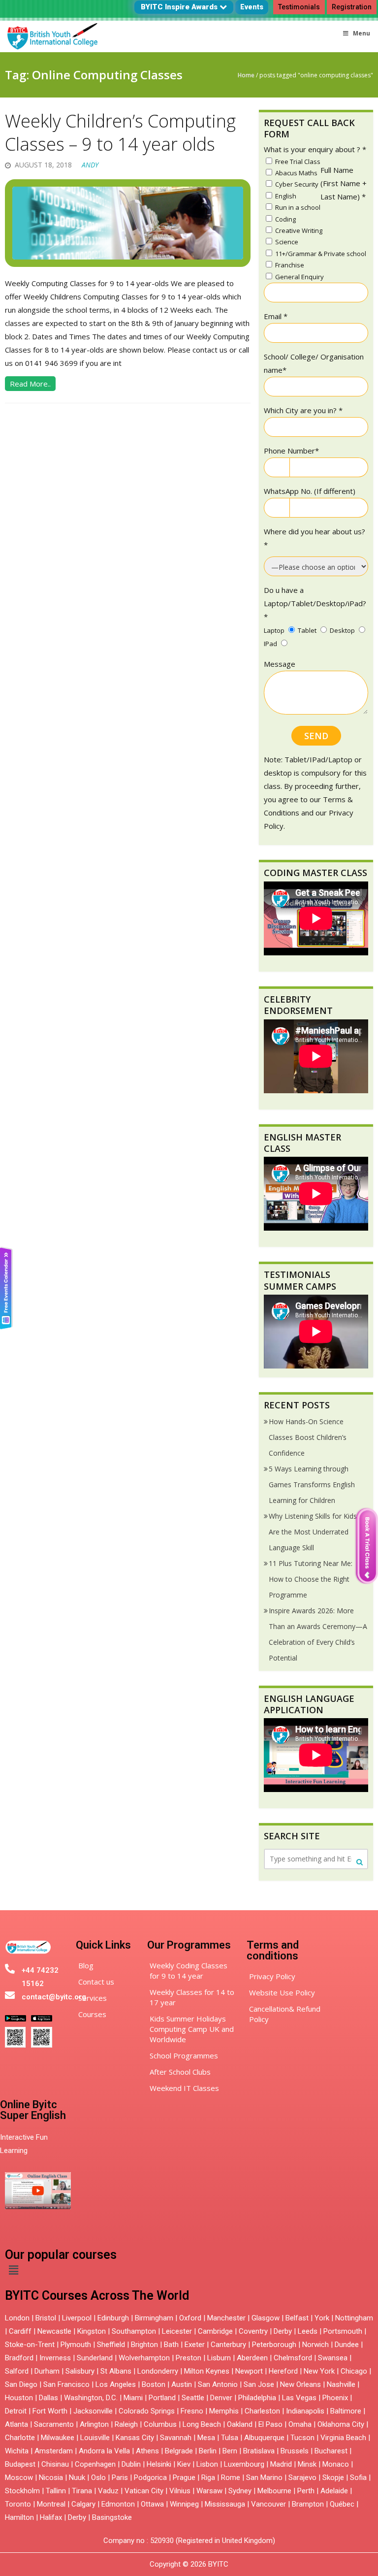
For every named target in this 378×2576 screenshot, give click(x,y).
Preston (189, 2358)
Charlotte (20, 2438)
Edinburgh (113, 2318)
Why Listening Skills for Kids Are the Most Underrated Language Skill (313, 1532)
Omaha (300, 2424)
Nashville (341, 2384)
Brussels (295, 2451)
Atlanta (16, 2424)
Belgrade (179, 2451)
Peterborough (274, 2345)
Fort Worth (50, 2411)
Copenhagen (95, 2464)
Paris (120, 2478)
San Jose (259, 2384)
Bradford (19, 2358)
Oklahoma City (341, 2424)
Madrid (281, 2464)
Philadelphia (257, 2398)
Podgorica (150, 2478)
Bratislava (259, 2451)
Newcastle (54, 2331)
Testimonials (299, 7)
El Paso (270, 2424)
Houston (19, 2398)
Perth (306, 2491)
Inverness (56, 2358)
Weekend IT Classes (184, 2088)
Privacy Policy (272, 1976)
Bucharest (331, 2451)
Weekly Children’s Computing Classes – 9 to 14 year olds (120, 132)
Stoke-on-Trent (30, 2345)
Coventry (253, 2331)
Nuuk (77, 2478)
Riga (208, 2478)
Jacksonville (93, 2411)
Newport (249, 2371)
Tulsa (230, 2438)
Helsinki (159, 2464)
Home (246, 75)
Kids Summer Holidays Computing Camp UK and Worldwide (192, 2029)
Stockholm (22, 2491)
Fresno (192, 2411)
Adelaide (334, 2491)
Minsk (307, 2464)
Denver (221, 2398)
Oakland (240, 2424)
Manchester (226, 2318)
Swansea (333, 2358)
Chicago (354, 2371)
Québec (342, 2504)
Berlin (208, 2451)
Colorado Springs (147, 2411)
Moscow (19, 2478)
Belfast (297, 2318)
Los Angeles (116, 2384)
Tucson (302, 2438)
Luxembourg (244, 2464)
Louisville (95, 2438)
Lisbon (207, 2464)
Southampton (134, 2331)
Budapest (20, 2464)
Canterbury (228, 2345)
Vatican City (144, 2491)
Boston (154, 2384)
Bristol (46, 2318)
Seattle (193, 2398)
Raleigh (126, 2424)
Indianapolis (305, 2411)
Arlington (94, 2424)
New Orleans (300, 2384)
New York (319, 2371)
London (17, 2318)
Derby (283, 2331)
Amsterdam (54, 2451)
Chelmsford (293, 2358)
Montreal (51, 2504)
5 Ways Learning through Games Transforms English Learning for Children (312, 1484)
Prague (184, 2478)
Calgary (83, 2504)
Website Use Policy (282, 1992)
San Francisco (66, 2384)
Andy (90, 165)
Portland (162, 2398)
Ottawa (152, 2504)
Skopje (333, 2478)
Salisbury (80, 2371)
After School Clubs (180, 2072)
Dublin (131, 2464)
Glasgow (266, 2318)
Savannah (176, 2438)
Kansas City (135, 2438)
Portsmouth (343, 2331)
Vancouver (268, 2504)
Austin (182, 2384)
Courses (92, 2014)
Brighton (144, 2345)
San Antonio (218, 2384)
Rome (231, 2478)
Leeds (308, 2331)
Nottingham (354, 2318)
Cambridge (215, 2331)
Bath (171, 2345)
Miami (133, 2398)
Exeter (195, 2345)
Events (252, 7)
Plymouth (76, 2345)
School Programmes (184, 2055)
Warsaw (209, 2491)
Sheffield (111, 2345)
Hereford (283, 2371)
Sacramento (54, 2424)
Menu (362, 33)
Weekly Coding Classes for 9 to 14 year (189, 1971)
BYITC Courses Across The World (97, 2296)
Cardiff (20, 2331)
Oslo (98, 2478)
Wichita (17, 2451)
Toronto (18, 2504)
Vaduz (108, 2491)
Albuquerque (264, 2438)
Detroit (16, 2411)
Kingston (92, 2331)
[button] (13, 2270)
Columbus (160, 2424)
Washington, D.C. (91, 2398)
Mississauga (225, 2504)
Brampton (308, 2504)
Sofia (358, 2478)
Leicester (177, 2331)
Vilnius (181, 2491)
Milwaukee (58, 2438)
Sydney (240, 2491)
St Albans (116, 2371)
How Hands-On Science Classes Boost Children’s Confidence (308, 1437)
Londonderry (158, 2371)
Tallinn (56, 2491)
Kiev (184, 2464)
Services (93, 1998)
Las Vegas (299, 2398)
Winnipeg (184, 2504)
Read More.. (30, 384)
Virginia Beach (343, 2438)
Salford (18, 2371)
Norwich (315, 2345)
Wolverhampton (144, 2358)
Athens (147, 2451)
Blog (86, 1965)
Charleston (262, 2411)
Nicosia (51, 2478)
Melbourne (274, 2491)
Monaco (336, 2464)
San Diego (21, 2384)
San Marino (264, 2478)
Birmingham (154, 2318)
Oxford (190, 2318)
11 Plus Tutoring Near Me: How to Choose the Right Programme (311, 1579)
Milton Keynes (207, 2371)
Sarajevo (302, 2478)
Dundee (347, 2345)
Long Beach (202, 2424)
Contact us (96, 1982)
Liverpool (77, 2318)
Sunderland (95, 2358)
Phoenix (335, 2398)
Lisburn (219, 2358)
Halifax (51, 2517)
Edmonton (118, 2504)
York (322, 2318)
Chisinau (56, 2464)
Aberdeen (252, 2358)
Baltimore (346, 2411)
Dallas (48, 2398)
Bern (230, 2451)
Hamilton (19, 2517)
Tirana (82, 2491)
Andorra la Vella (104, 2451)
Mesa (206, 2438)
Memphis (224, 2411)
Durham (47, 2371)
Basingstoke (112, 2517)
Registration (352, 7)
